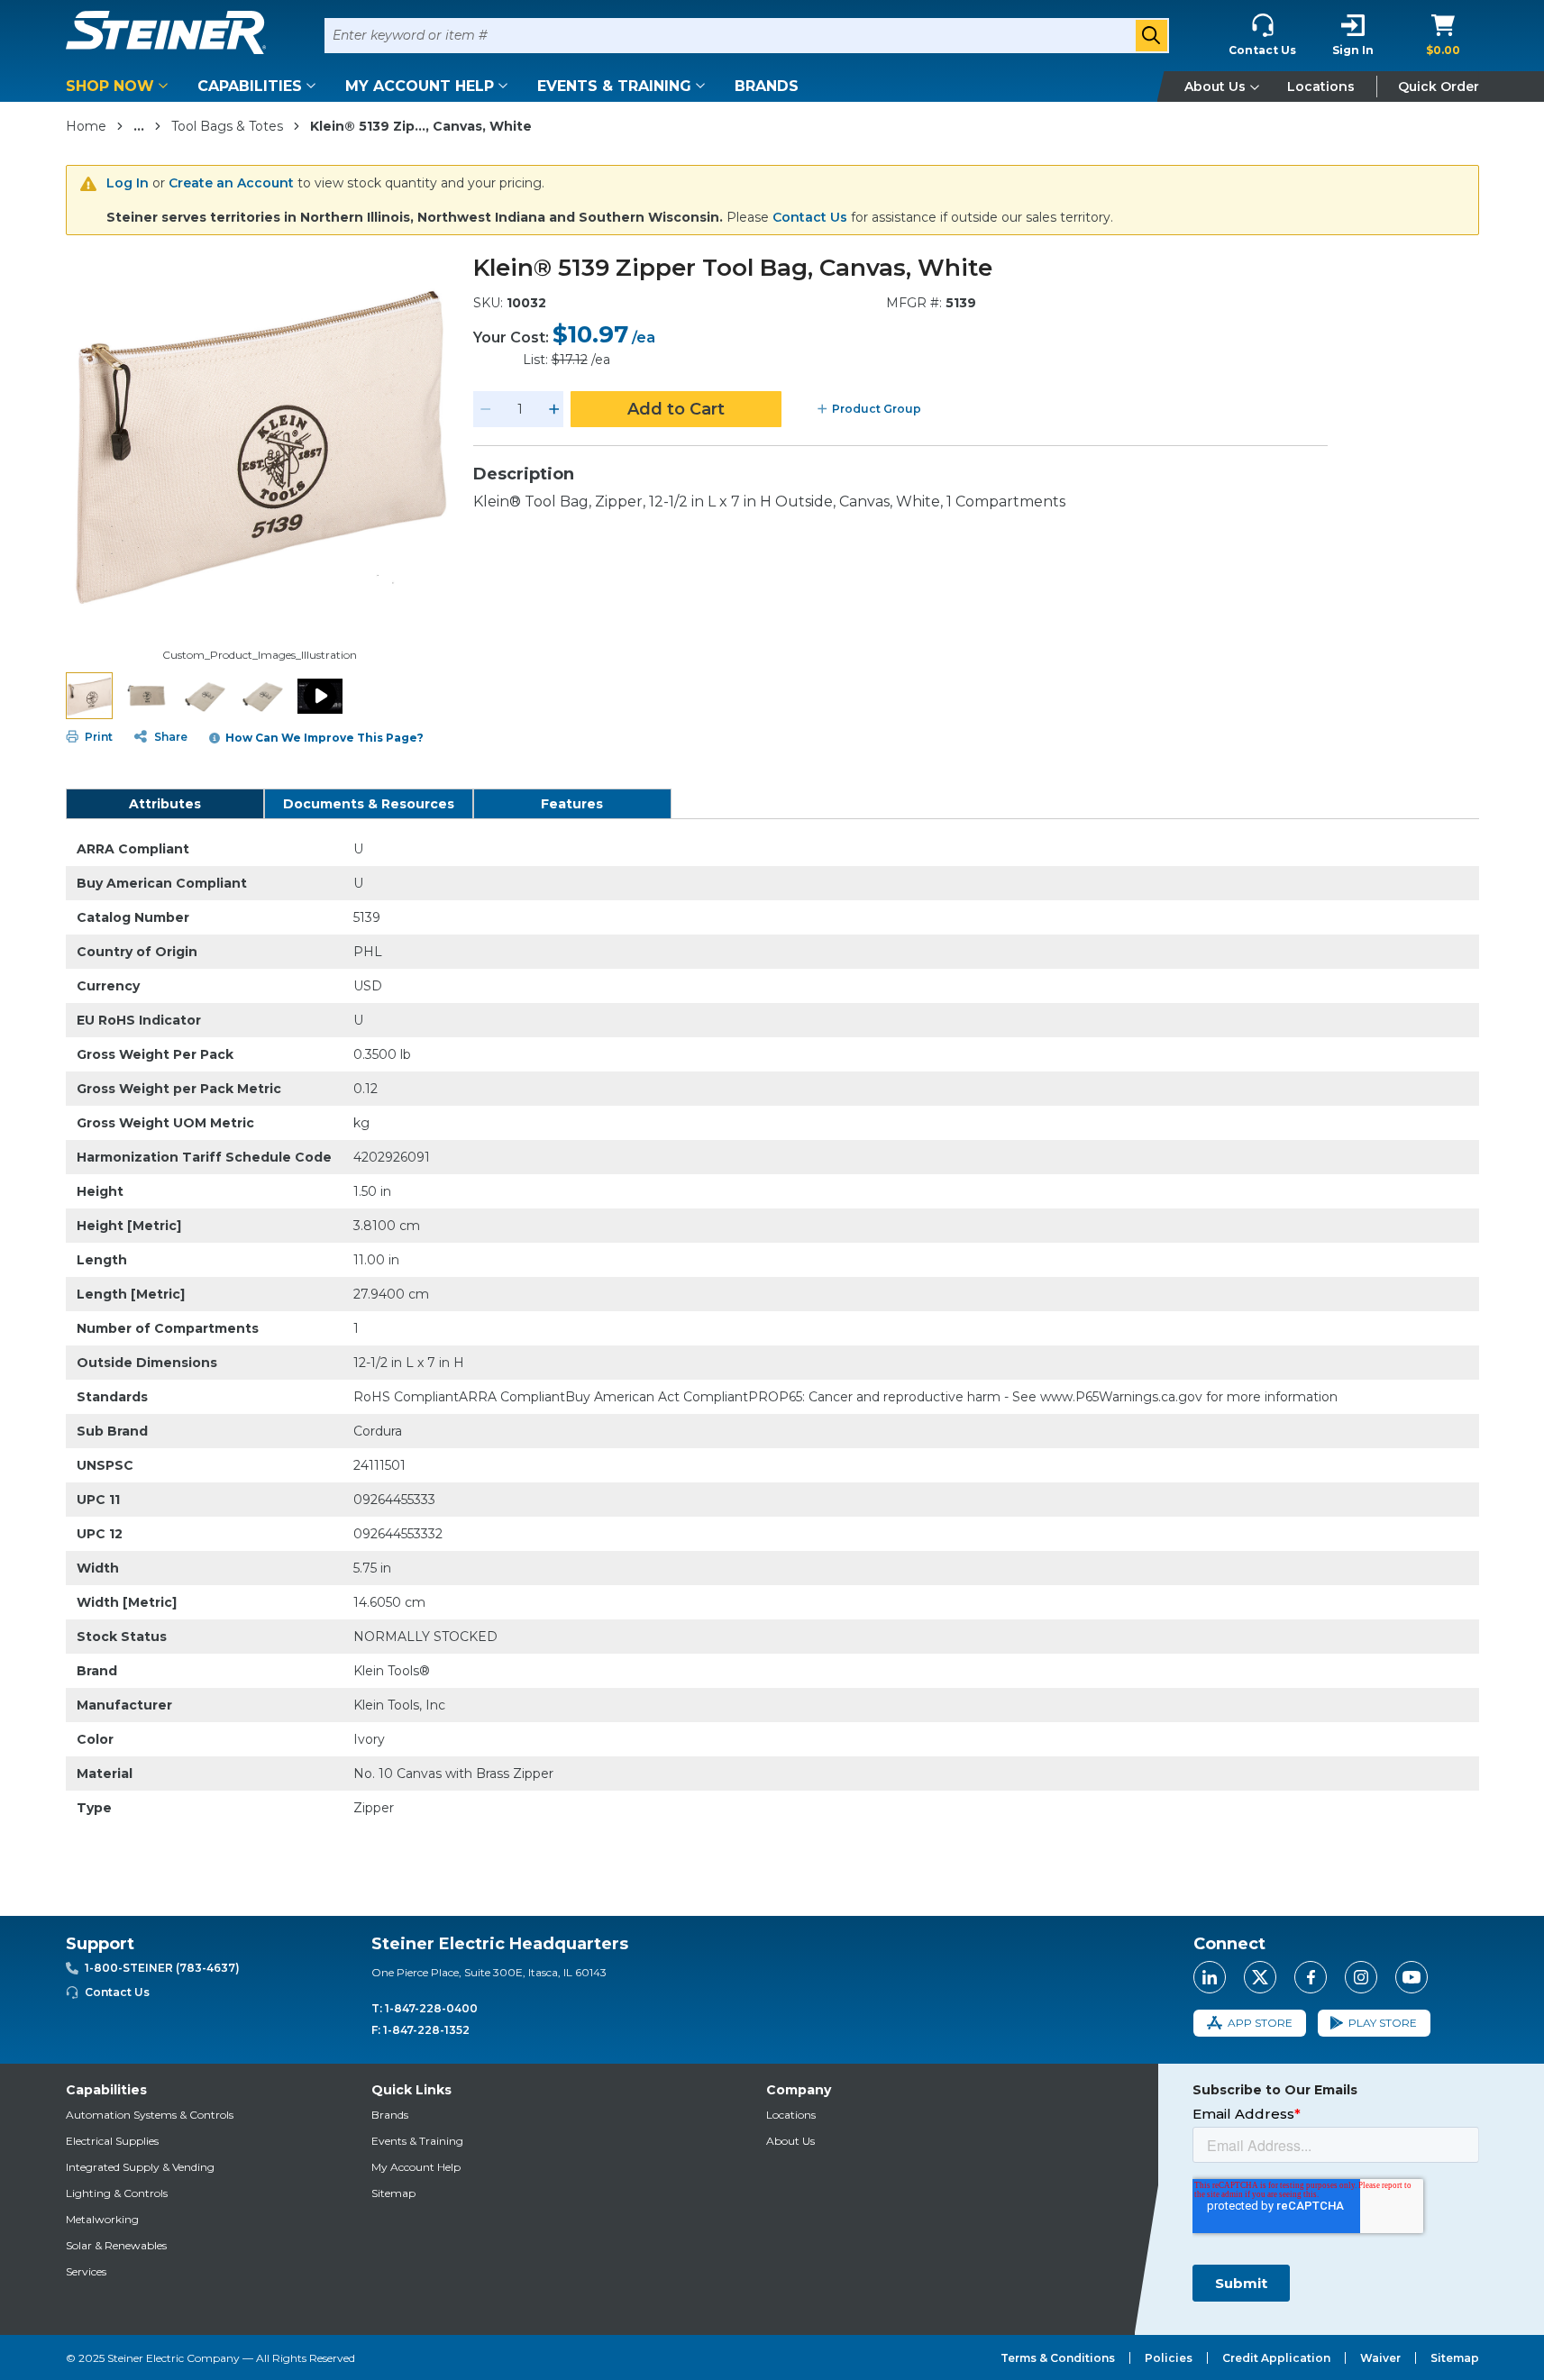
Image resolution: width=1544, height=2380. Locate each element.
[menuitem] (120, 86)
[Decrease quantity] (486, 409)
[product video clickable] (320, 696)
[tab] (165, 804)
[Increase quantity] (554, 409)
